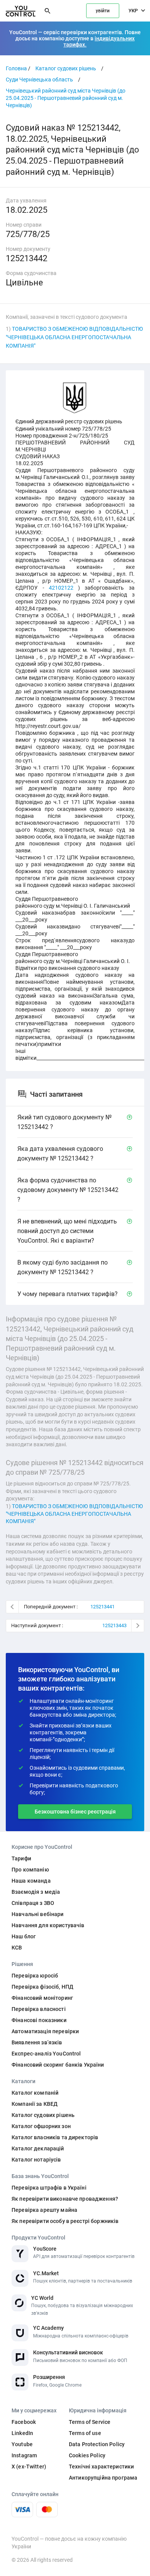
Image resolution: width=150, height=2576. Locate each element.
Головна (16, 68)
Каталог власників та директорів (55, 2137)
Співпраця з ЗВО (33, 1903)
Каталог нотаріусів (36, 2160)
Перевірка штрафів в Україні (49, 2188)
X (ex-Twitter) (29, 2467)
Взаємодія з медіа (36, 1892)
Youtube (22, 2444)
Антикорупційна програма (103, 2478)
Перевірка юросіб (35, 1976)
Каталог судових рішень (66, 68)
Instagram (24, 2455)
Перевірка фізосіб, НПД (42, 1987)
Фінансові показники (39, 2020)
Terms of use (85, 2433)
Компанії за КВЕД (35, 2104)
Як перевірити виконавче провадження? (65, 2199)
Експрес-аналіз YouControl (46, 2054)
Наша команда (31, 1881)
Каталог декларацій (38, 2148)
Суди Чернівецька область (39, 80)
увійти (103, 11)
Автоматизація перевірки (45, 2031)
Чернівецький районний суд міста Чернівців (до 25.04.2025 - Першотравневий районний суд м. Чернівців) (66, 98)
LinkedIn (22, 2433)
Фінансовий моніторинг (42, 1998)
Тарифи (21, 1858)
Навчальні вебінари (38, 1914)
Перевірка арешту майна (44, 2210)
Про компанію (30, 1870)
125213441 (102, 1607)
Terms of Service (90, 2422)
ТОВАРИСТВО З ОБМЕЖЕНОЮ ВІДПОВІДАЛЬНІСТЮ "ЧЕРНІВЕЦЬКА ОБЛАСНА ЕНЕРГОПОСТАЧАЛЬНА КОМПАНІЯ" (74, 337)
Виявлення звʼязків (37, 2042)
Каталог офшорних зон (41, 2126)
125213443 (114, 1625)
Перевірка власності (39, 2009)
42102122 (61, 588)
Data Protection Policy (97, 2444)
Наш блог (24, 1936)
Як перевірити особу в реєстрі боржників (65, 2221)
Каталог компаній (35, 2093)
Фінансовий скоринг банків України (58, 2065)
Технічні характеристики (101, 2467)
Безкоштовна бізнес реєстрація (75, 1812)
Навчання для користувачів (48, 1925)
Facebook (24, 2422)
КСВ (17, 1948)
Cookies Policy (87, 2455)
